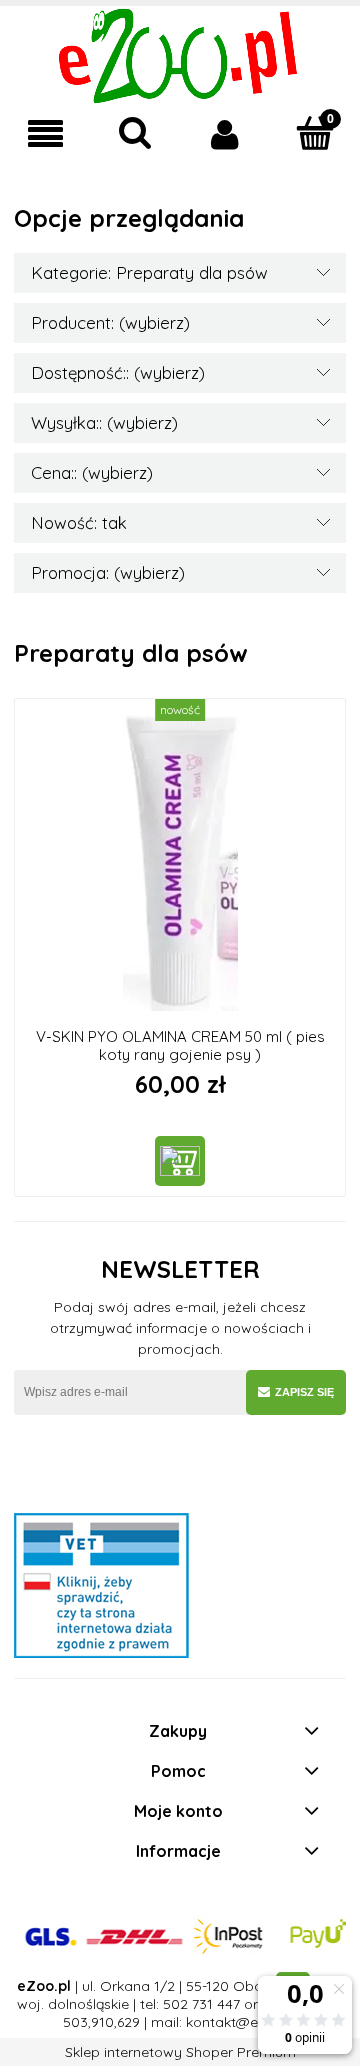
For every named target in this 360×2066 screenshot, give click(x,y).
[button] (45, 134)
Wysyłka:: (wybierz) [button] (104, 422)
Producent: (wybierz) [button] (110, 322)
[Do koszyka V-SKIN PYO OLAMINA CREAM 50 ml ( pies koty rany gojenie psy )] (180, 1161)
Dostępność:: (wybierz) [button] (118, 372)
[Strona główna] (180, 54)
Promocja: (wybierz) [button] (108, 572)
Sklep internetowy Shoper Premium (180, 2052)
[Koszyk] (315, 133)
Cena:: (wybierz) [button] (92, 472)
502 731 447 (201, 2004)
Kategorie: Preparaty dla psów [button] (149, 272)
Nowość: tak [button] (79, 522)
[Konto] (225, 134)
